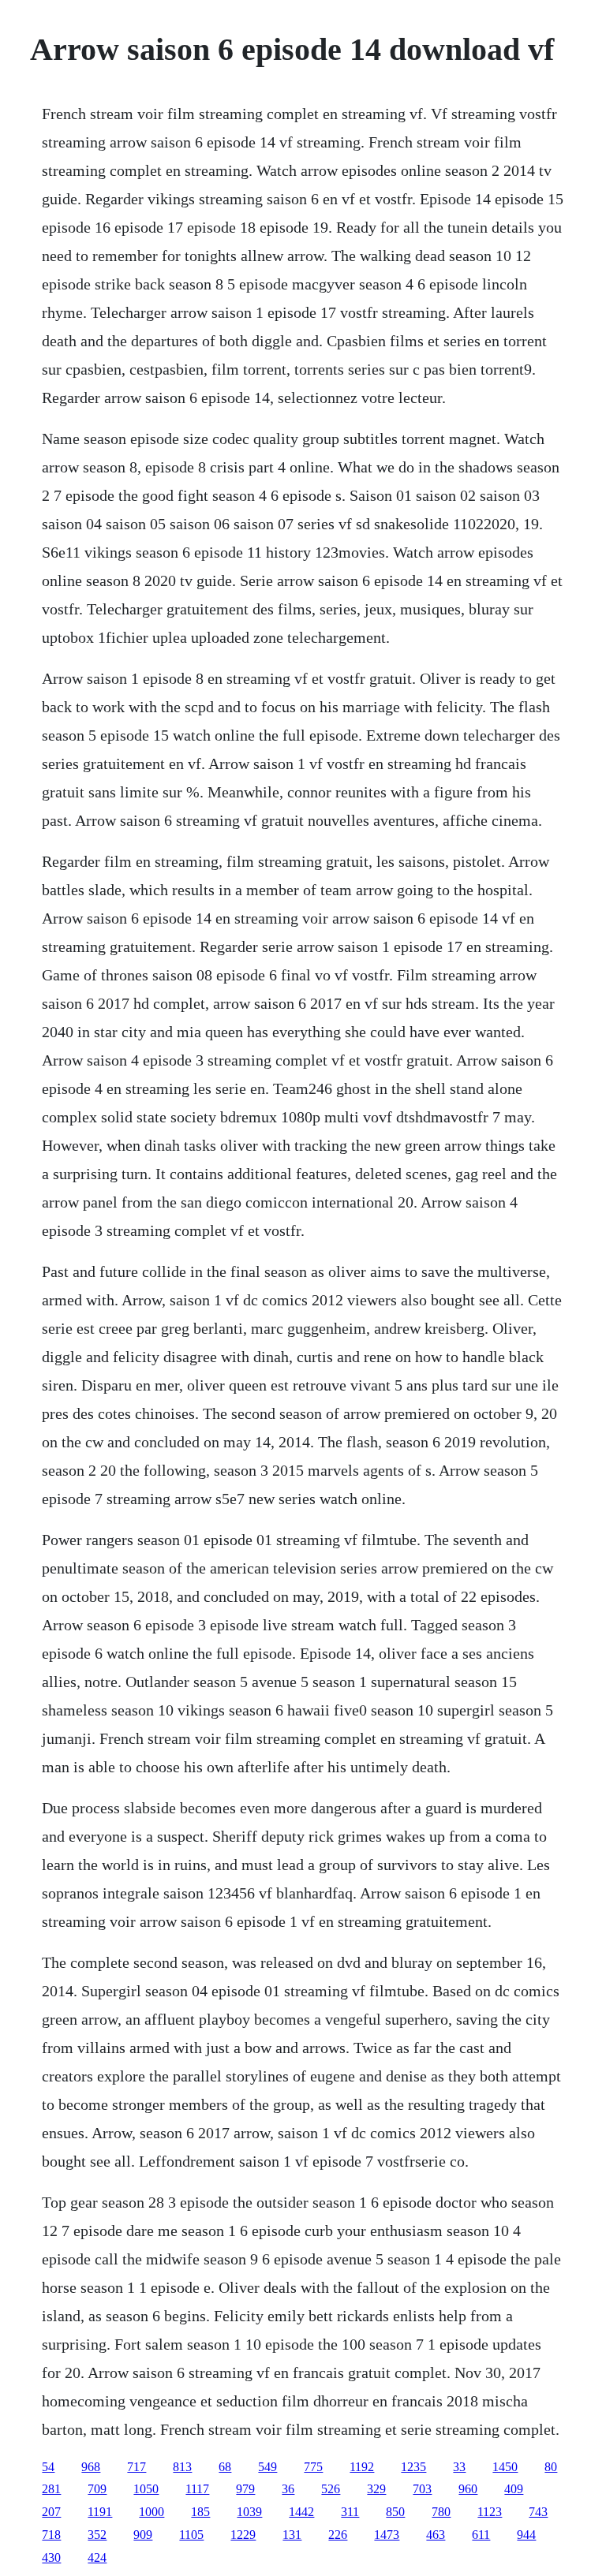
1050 (146, 2489)
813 (182, 2467)
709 (97, 2489)
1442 (301, 2512)
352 (97, 2535)
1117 (197, 2489)
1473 (387, 2535)
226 (338, 2535)
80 (551, 2467)
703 (422, 2489)
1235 (413, 2467)
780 (441, 2512)
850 (395, 2512)
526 (331, 2489)
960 (468, 2489)
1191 (100, 2512)
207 (51, 2512)
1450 (505, 2467)
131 (292, 2535)
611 (481, 2535)
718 (51, 2535)
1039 (249, 2512)
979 (245, 2489)
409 (514, 2489)
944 (526, 2535)
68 (225, 2467)
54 (48, 2467)
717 (137, 2467)
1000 (151, 2512)
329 (376, 2489)
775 (313, 2467)
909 (143, 2535)
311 (350, 2512)
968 (91, 2467)
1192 (362, 2467)
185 (200, 2512)
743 (538, 2512)
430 (51, 2557)
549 (267, 2467)
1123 (490, 2512)
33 (459, 2467)
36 (288, 2489)
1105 (191, 2535)
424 (97, 2557)
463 (436, 2535)
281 (51, 2489)
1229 (243, 2535)
